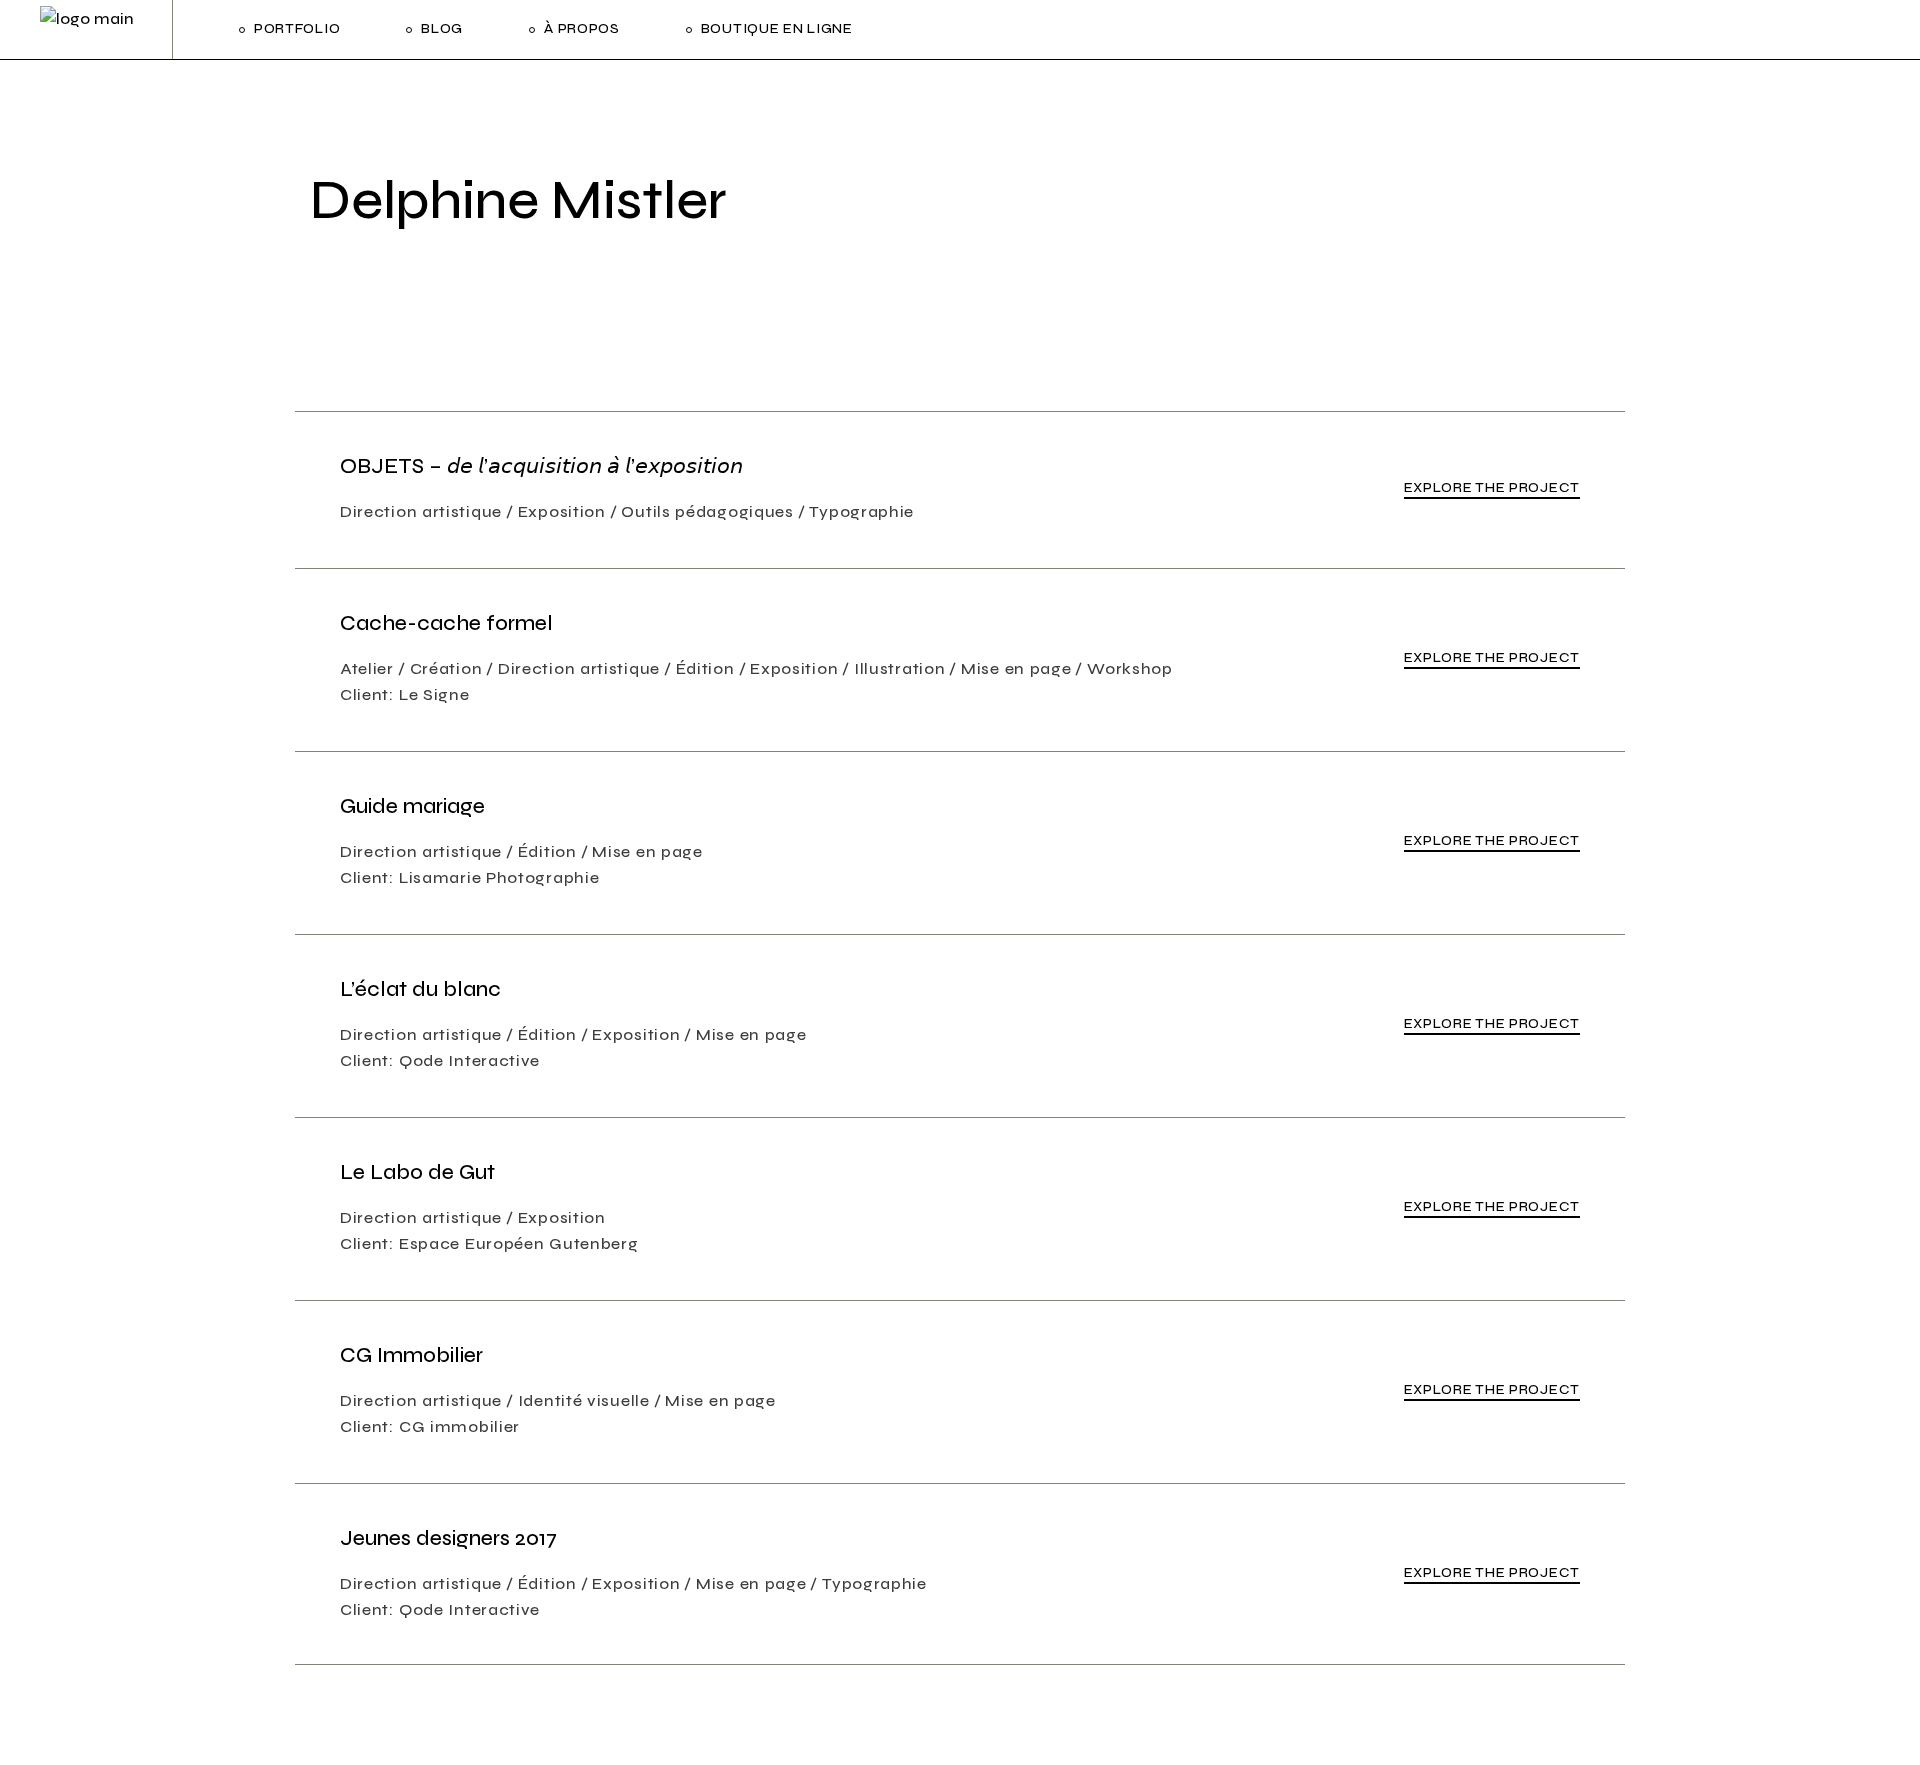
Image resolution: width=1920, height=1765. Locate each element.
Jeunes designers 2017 (448, 1538)
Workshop (1130, 668)
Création (446, 668)
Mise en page (1016, 668)
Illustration (899, 668)
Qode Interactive (469, 1060)
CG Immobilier (411, 1355)
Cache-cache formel (446, 623)
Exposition (562, 511)
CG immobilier (459, 1426)
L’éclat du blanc (420, 989)
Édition (705, 668)
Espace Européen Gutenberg (519, 1243)
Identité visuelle (584, 1400)
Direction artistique (421, 511)
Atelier (367, 668)
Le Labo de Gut (417, 1172)
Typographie (861, 511)
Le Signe (434, 694)
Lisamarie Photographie (499, 877)
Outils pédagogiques (707, 511)
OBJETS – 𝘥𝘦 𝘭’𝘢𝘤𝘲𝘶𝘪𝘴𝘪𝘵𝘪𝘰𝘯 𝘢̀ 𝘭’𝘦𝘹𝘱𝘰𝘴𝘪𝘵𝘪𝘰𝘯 (541, 466)
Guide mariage (412, 806)
